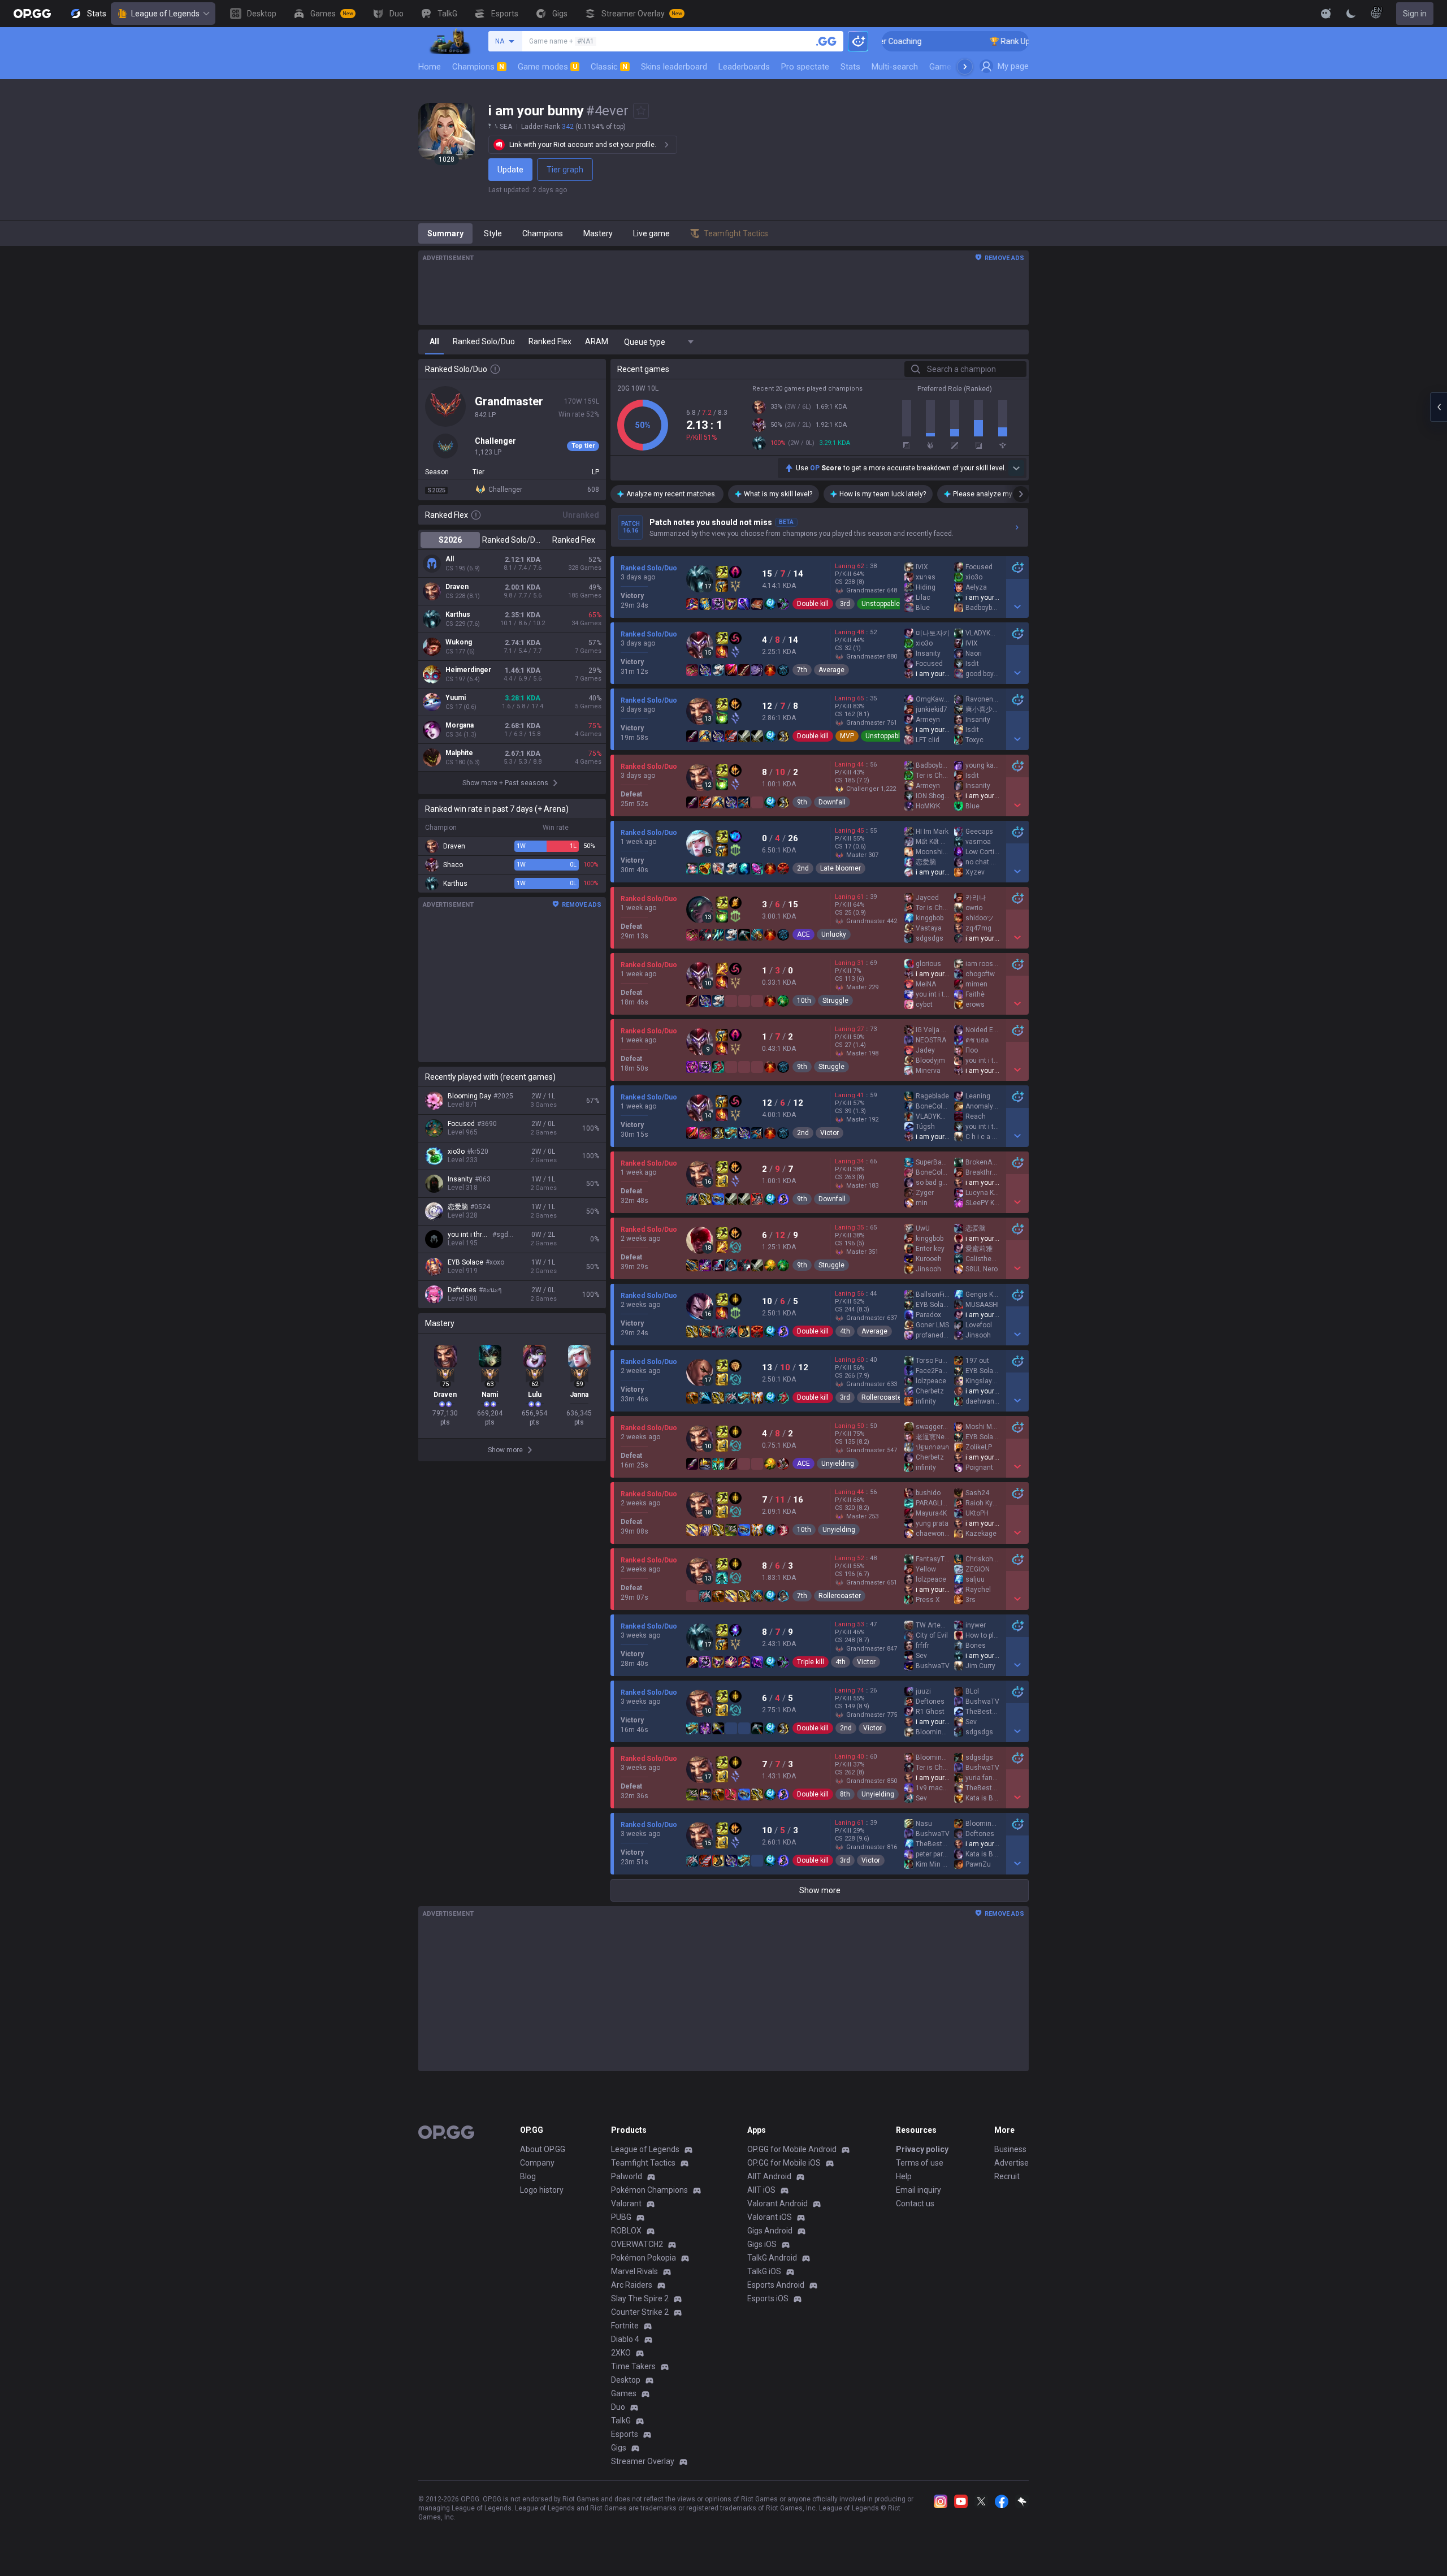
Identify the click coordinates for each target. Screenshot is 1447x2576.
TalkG (621, 2421)
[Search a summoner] (826, 41)
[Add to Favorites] (641, 111)
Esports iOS (768, 2298)
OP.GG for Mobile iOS (784, 2163)
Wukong (459, 642)
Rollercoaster (883, 1397)
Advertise (1011, 2163)
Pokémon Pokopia (644, 2258)
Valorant (626, 2203)
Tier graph (565, 170)
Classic (609, 67)
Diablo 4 (625, 2339)
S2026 (450, 540)
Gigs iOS (762, 2244)
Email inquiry (919, 2190)
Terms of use (920, 2163)
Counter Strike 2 (640, 2312)
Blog (528, 2176)
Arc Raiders (632, 2285)
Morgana (460, 725)
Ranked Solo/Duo (512, 540)
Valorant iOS (770, 2217)
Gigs (619, 2448)
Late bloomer (841, 868)
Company (537, 2163)
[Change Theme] (1351, 14)
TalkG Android (772, 2258)
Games (624, 2393)
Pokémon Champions (649, 2190)
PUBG (621, 2217)
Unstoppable (881, 604)
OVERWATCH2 (637, 2244)
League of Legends (165, 14)
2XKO (621, 2353)
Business (1010, 2149)
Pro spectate (805, 67)
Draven (457, 587)
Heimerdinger (468, 670)
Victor (829, 1133)
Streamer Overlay (643, 2461)
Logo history (542, 2190)
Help (904, 2176)
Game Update (954, 67)
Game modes (547, 67)
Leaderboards (744, 67)
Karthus (458, 614)
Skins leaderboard (674, 67)
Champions (478, 67)
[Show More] (1326, 14)
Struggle (835, 1001)
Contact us (915, 2203)
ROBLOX (626, 2231)
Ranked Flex (574, 540)
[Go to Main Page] (32, 14)
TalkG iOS (764, 2271)
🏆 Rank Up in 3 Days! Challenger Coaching (984, 41)
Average (831, 670)
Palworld (627, 2176)
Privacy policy (922, 2149)
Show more (820, 1890)
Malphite (459, 753)
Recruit (1007, 2176)
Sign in (1415, 14)
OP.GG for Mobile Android (792, 2149)
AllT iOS (761, 2190)
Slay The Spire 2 (640, 2298)
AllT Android (769, 2176)
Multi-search (895, 67)
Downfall (832, 802)
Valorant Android (777, 2203)
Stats (850, 67)
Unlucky (834, 934)
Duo (618, 2407)
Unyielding (838, 1464)
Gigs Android (770, 2231)
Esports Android (776, 2285)
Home (430, 67)
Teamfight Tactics (643, 2163)
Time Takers (633, 2366)
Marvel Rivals (634, 2271)
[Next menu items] (965, 67)
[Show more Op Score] (1016, 468)
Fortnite (625, 2326)
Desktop (626, 2380)
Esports (625, 2434)
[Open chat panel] (1439, 407)
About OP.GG (543, 2149)
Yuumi (456, 698)
